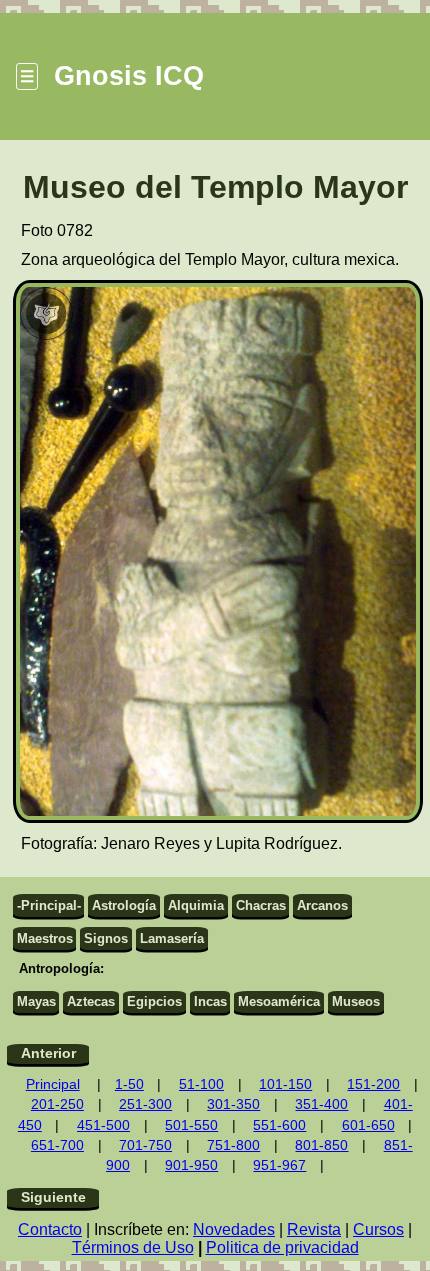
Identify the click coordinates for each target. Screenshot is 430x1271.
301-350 (233, 1104)
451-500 (103, 1125)
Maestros (45, 938)
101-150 (285, 1084)
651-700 (57, 1145)
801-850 (321, 1145)
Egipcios (154, 1001)
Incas (210, 1001)
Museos (356, 1001)
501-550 (191, 1125)
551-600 (279, 1125)
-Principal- (49, 905)
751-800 (233, 1145)
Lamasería (172, 938)
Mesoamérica (279, 1001)
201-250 (57, 1104)
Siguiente (53, 1197)
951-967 (279, 1165)
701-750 (145, 1145)
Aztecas (91, 1001)
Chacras (261, 905)
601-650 (368, 1125)
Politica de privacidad (282, 1247)
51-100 (201, 1084)
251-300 (145, 1104)
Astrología (124, 905)
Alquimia (196, 905)
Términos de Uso (133, 1247)
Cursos (378, 1229)
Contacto (50, 1229)
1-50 (129, 1084)
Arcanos (322, 905)
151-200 (373, 1084)
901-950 (191, 1165)
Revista (314, 1229)
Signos (106, 938)
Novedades (234, 1229)
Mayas (36, 1001)
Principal (53, 1084)
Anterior (48, 1053)
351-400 (321, 1104)
